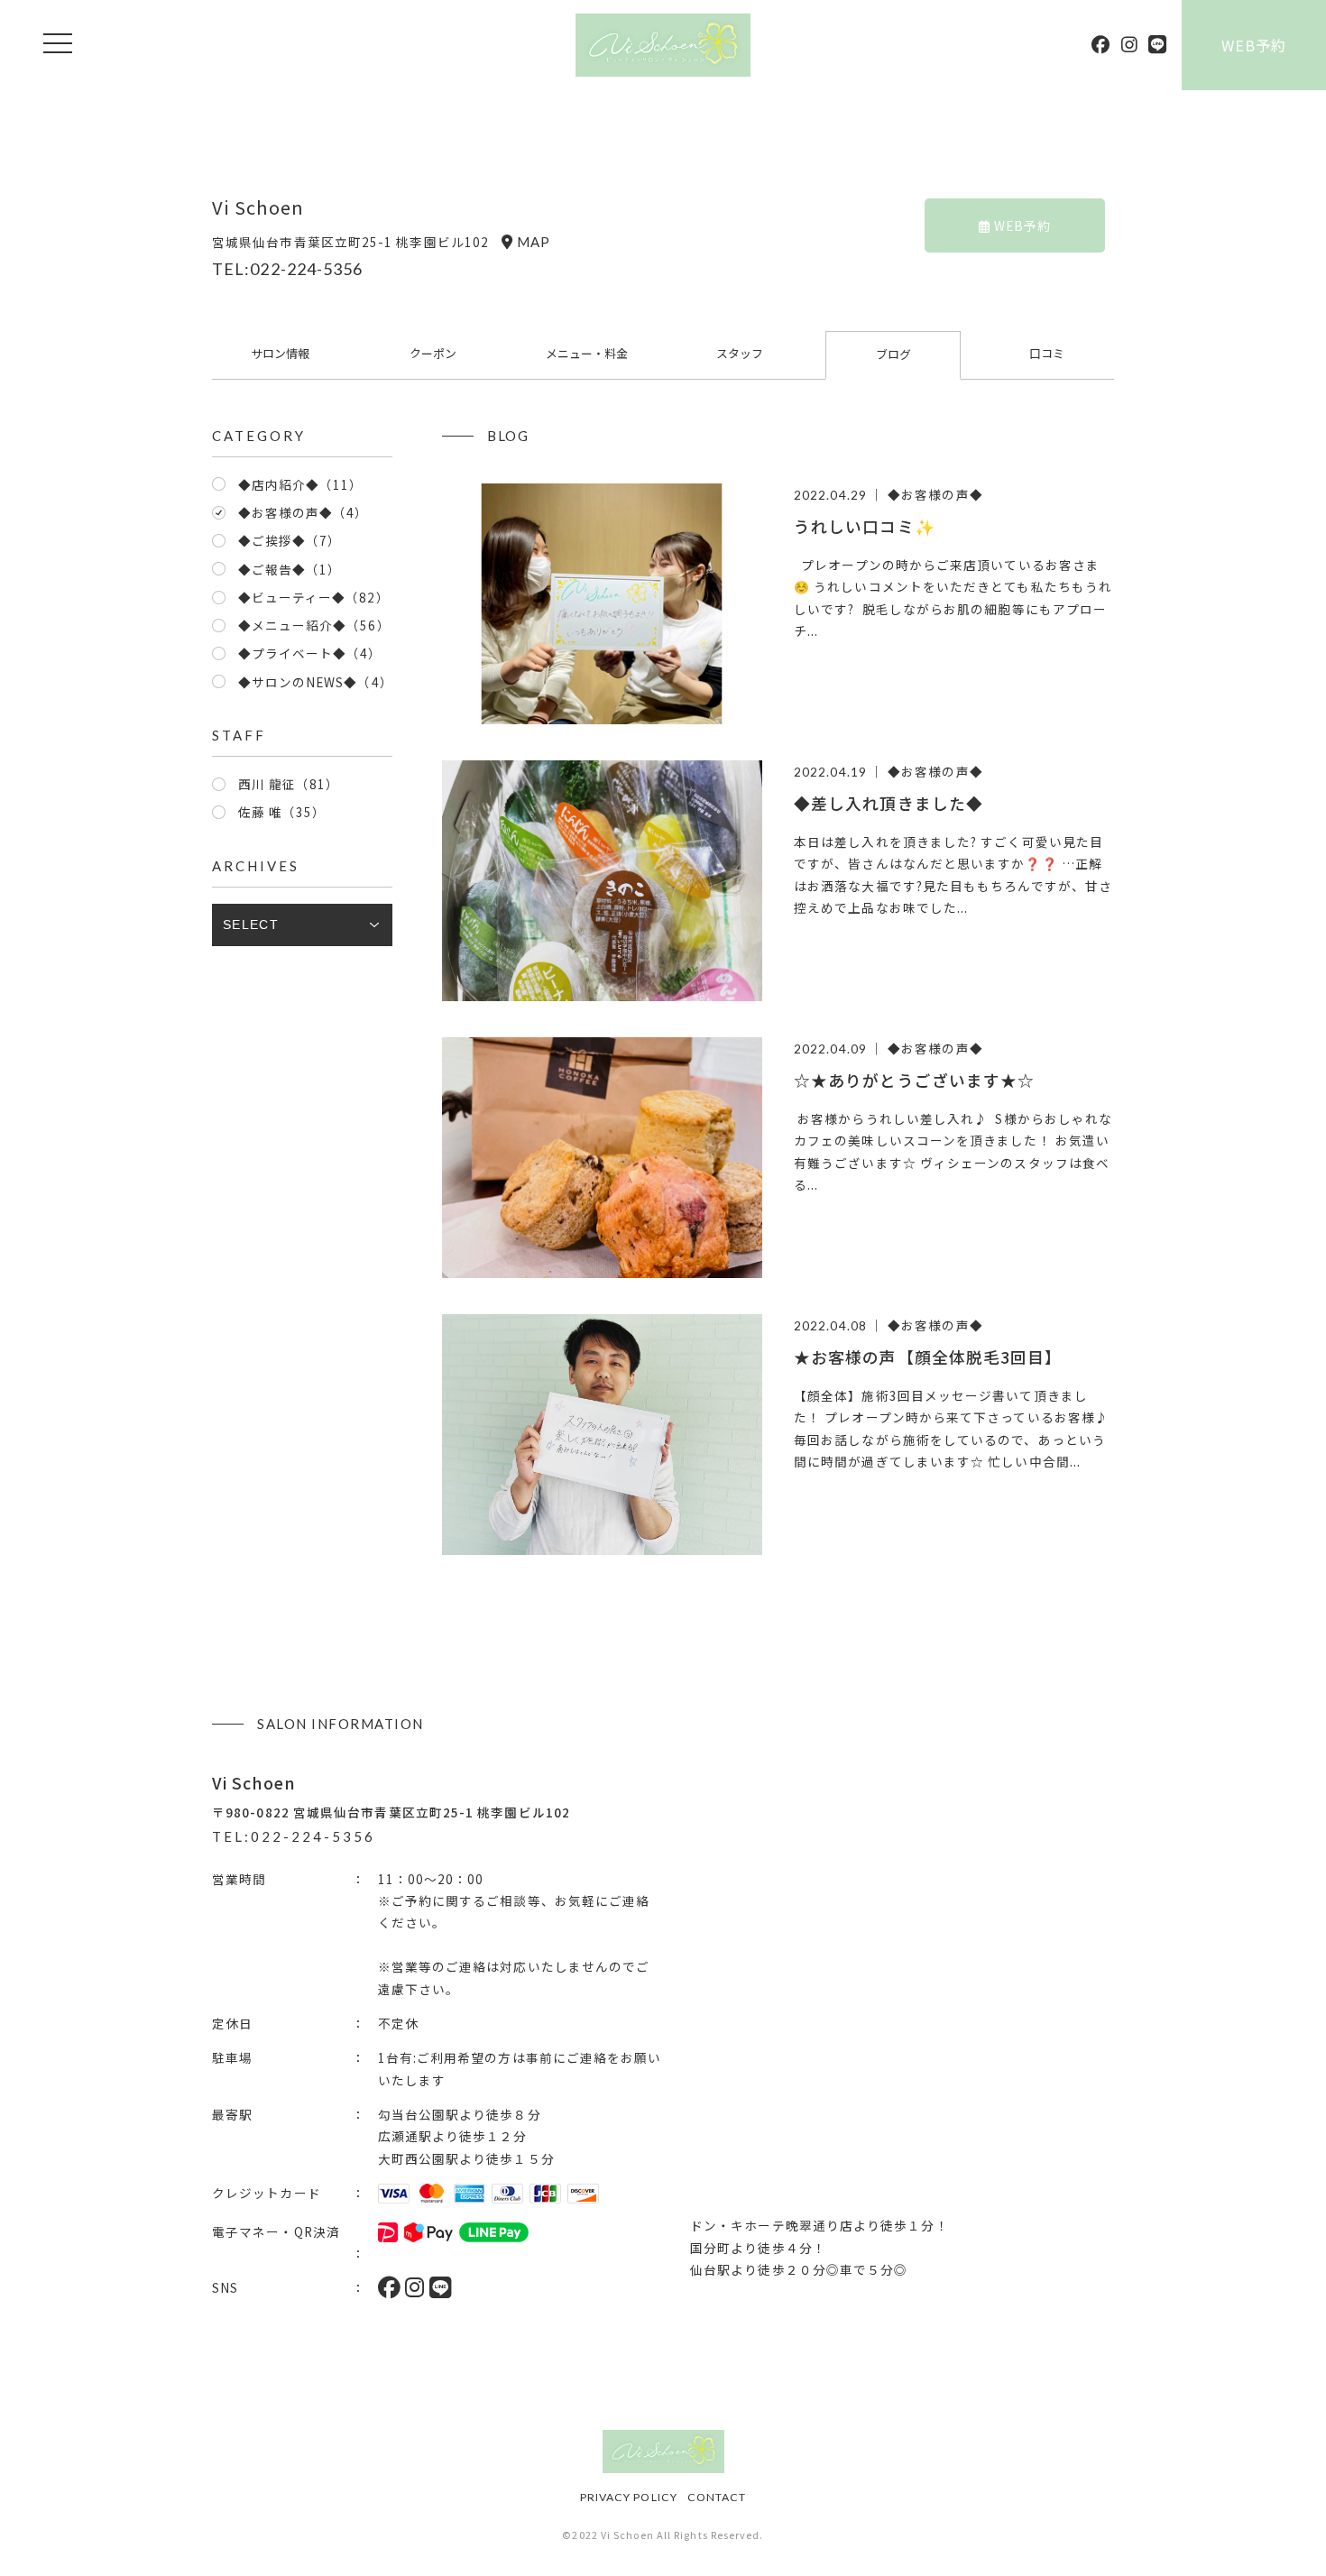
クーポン (433, 353)
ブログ (893, 354)
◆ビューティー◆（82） (314, 597)
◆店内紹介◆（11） (301, 484)
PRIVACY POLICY (629, 2497)
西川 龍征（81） (289, 784)
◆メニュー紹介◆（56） (314, 625)
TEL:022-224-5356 (287, 269)
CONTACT (717, 2497)
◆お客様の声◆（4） (304, 512)
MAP (534, 242)
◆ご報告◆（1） (290, 569)
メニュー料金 (587, 353)
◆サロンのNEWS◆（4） (316, 682)
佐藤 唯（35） (282, 812)
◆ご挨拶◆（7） (290, 540)
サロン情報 (280, 353)
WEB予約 (1254, 45)
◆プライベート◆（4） (310, 653)
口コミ (1047, 353)
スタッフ (740, 353)
